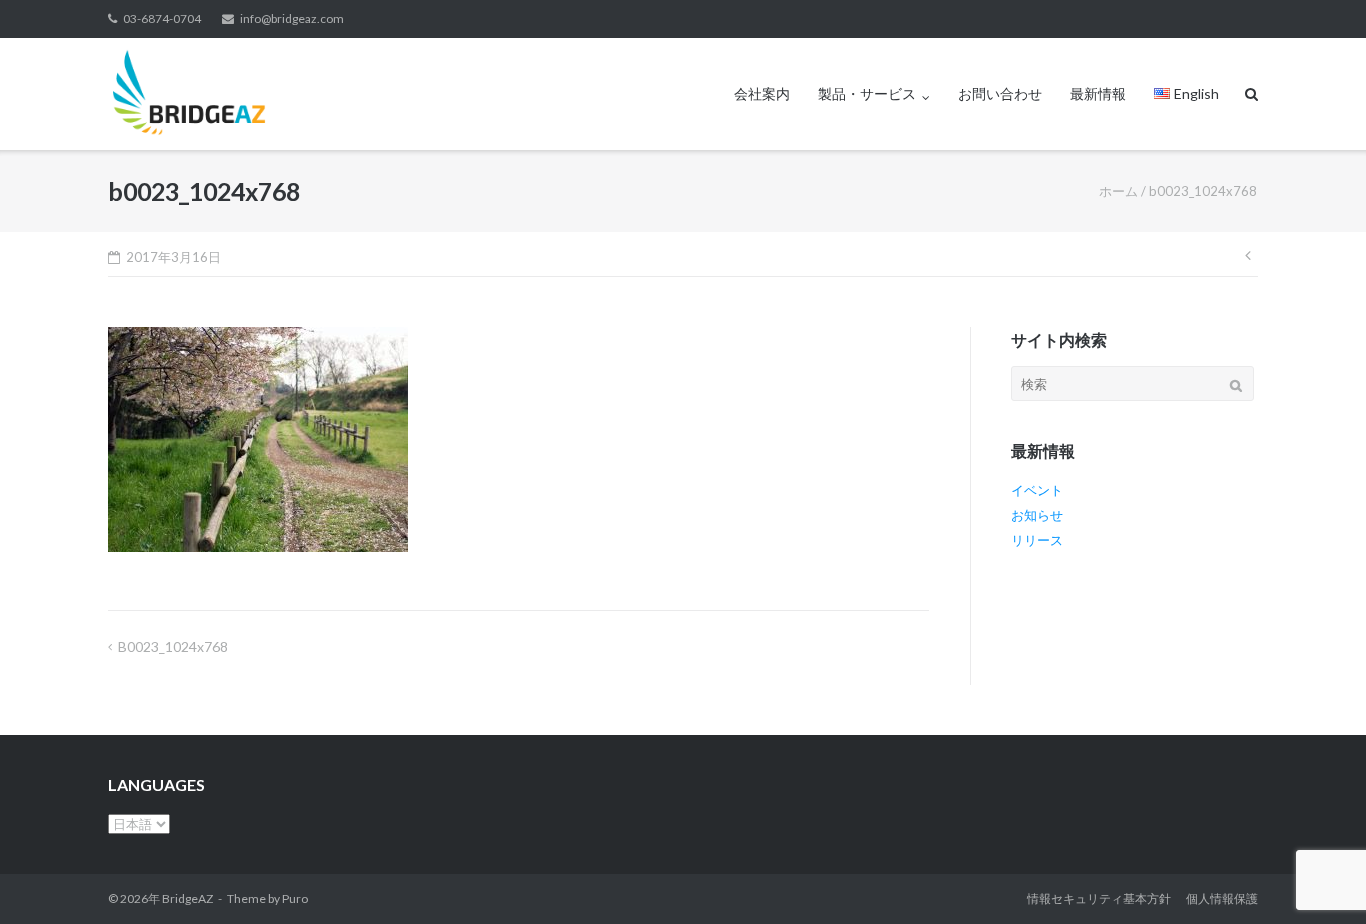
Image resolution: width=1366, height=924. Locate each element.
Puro (295, 898)
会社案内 (762, 93)
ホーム (1118, 191)
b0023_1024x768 (173, 646)
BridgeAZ (187, 898)
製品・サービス (867, 93)
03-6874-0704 (162, 18)
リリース (1037, 540)
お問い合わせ (1000, 93)
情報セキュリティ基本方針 (1099, 898)
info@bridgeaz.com (292, 18)
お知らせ (1037, 515)
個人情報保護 (1222, 898)
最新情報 (1098, 93)
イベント (1037, 490)
